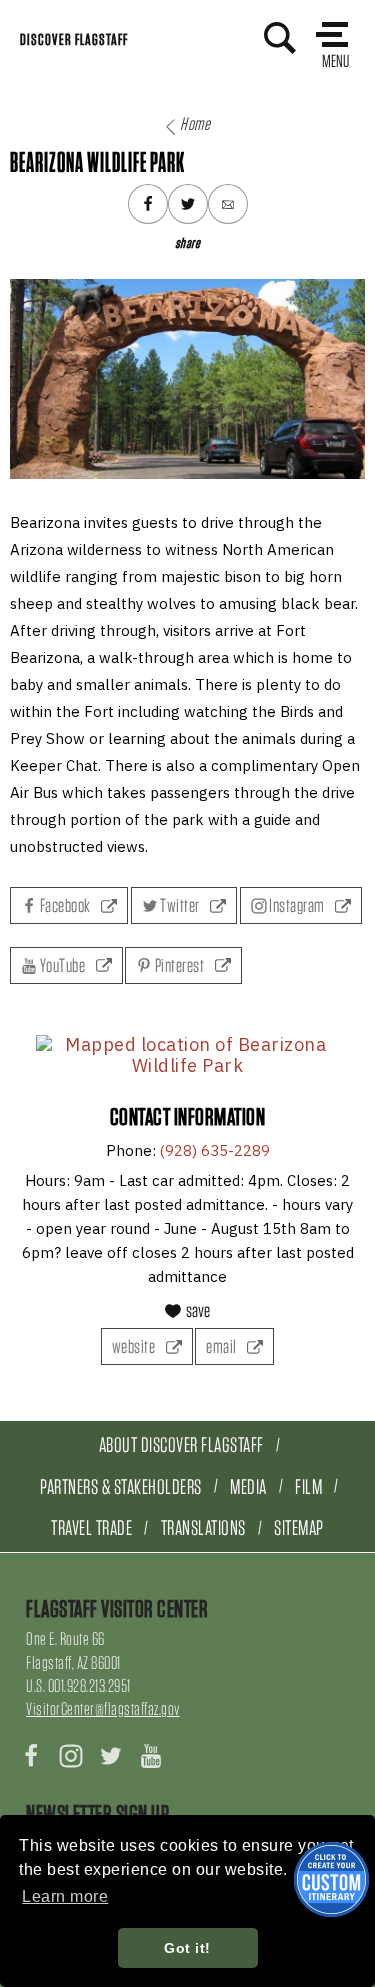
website (135, 1346)
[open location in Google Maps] (187, 1055)
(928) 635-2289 (215, 1150)
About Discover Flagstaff (181, 1444)
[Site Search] (280, 37)
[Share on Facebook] (148, 204)
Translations (203, 1527)
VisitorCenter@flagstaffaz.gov (103, 1708)
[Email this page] (228, 204)
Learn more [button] (65, 1896)
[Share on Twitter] (188, 204)
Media (248, 1486)
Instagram (297, 905)
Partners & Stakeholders (121, 1486)
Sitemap (299, 1527)
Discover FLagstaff (74, 39)
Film (308, 1486)
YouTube (62, 965)
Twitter (180, 905)
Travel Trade (91, 1527)
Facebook (65, 905)
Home (195, 123)
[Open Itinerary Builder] (331, 1879)
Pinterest (179, 965)
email (222, 1346)
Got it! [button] (187, 1948)
